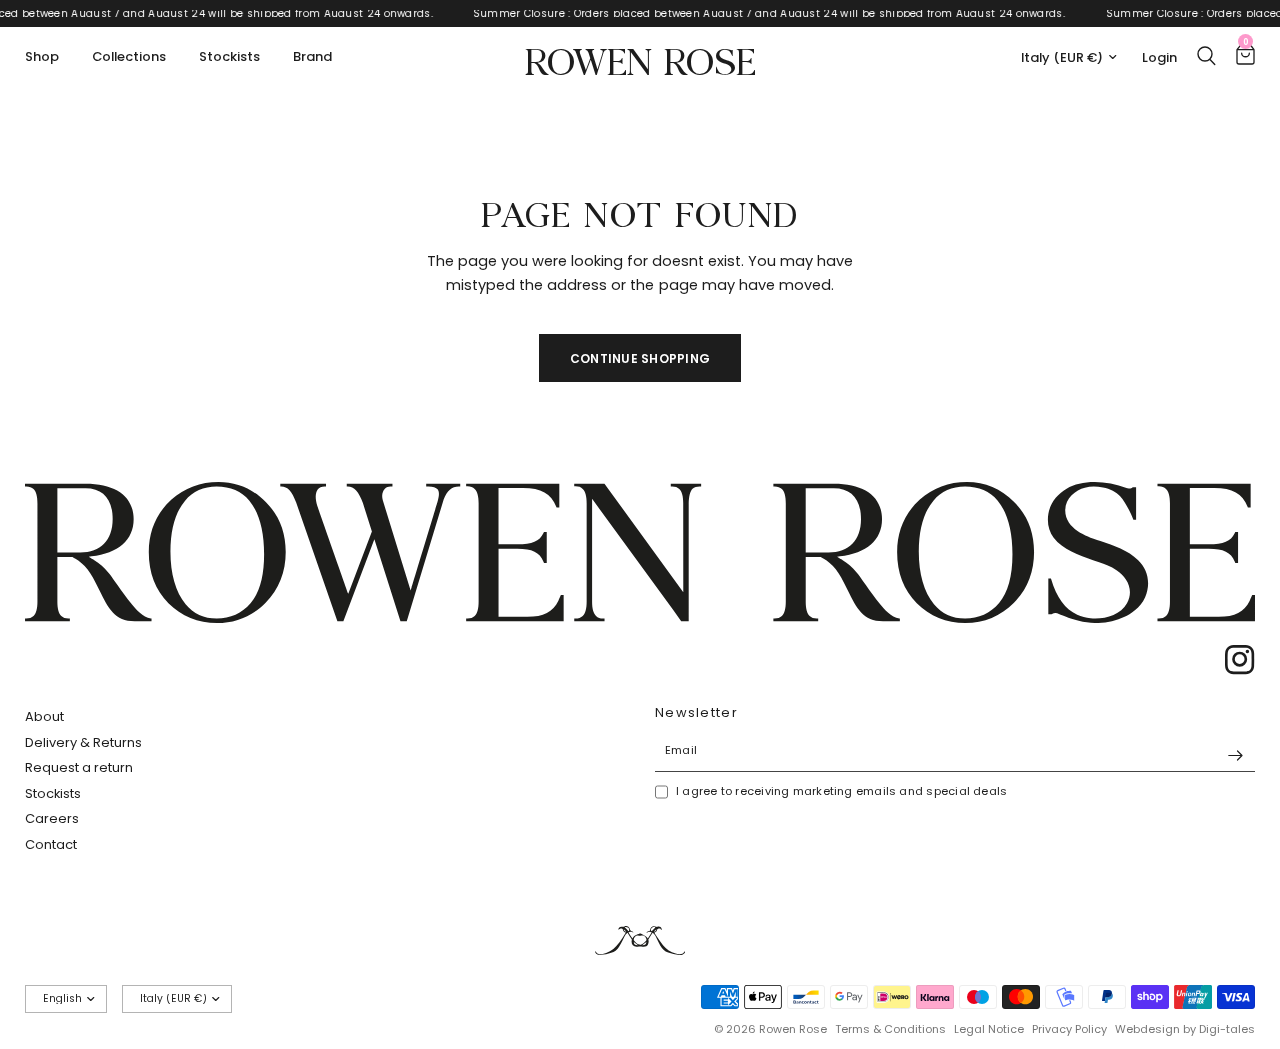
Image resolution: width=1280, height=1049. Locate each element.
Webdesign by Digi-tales (1185, 1029)
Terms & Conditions (890, 1029)
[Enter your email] (1235, 756)
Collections (129, 56)
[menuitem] (49, 57)
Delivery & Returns (83, 742)
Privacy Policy (1069, 1029)
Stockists (229, 56)
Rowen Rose (640, 57)
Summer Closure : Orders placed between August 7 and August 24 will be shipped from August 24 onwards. (774, 13)
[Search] (1206, 55)
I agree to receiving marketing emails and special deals (841, 791)
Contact (51, 844)
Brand (312, 56)
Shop (42, 56)
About (44, 716)
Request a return (79, 767)
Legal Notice (989, 1029)
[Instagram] (1233, 660)
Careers (52, 818)
